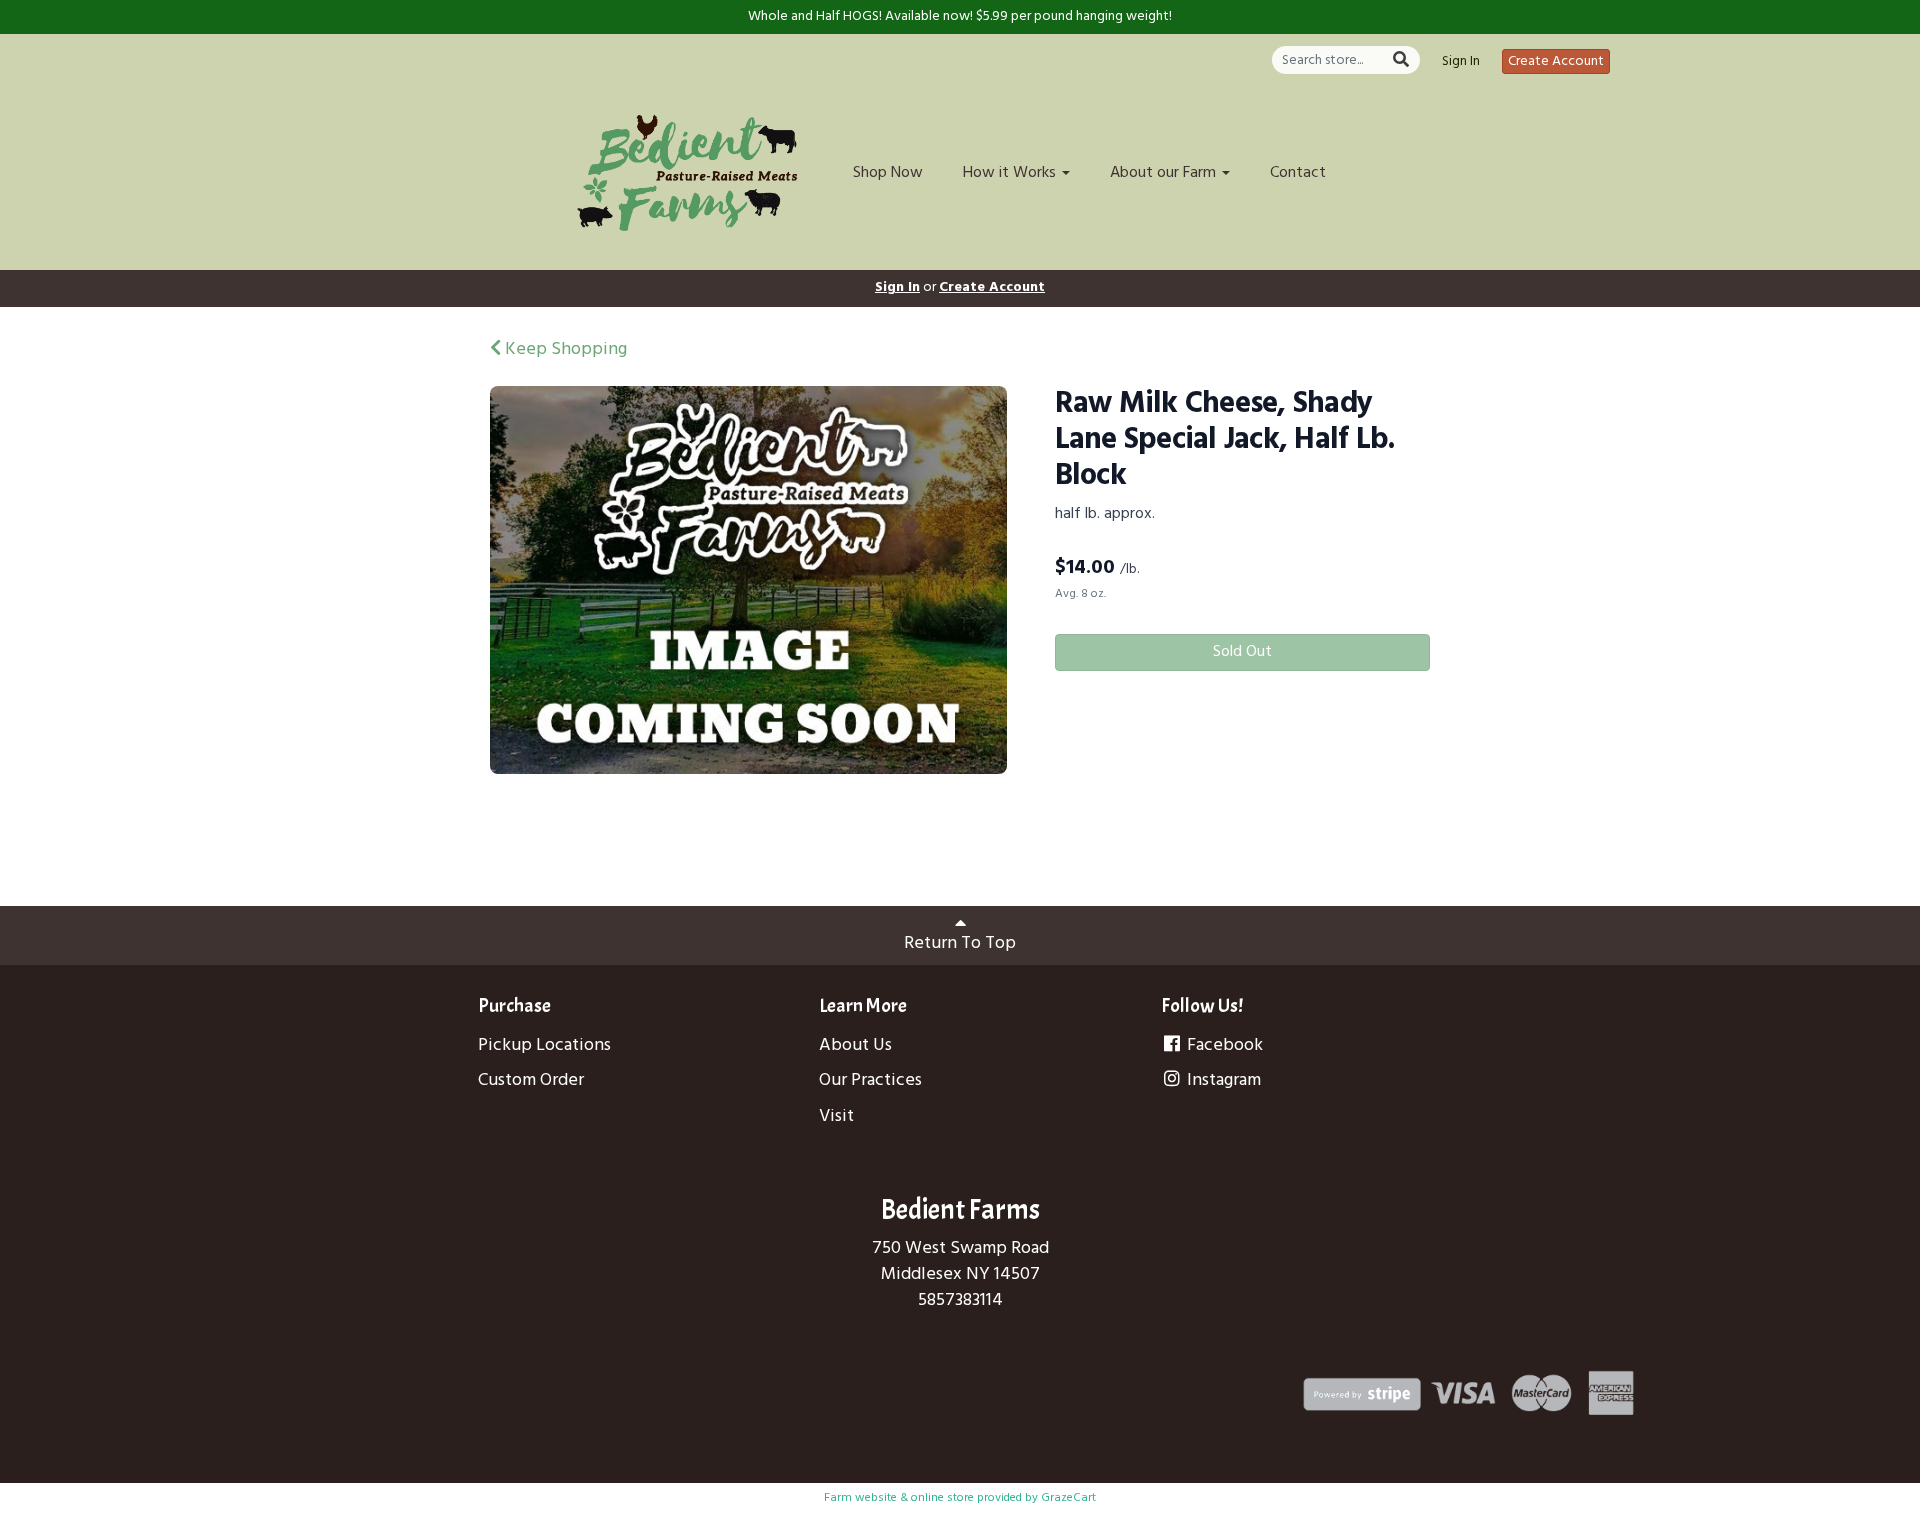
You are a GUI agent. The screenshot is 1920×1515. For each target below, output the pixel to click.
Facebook (1223, 1045)
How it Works (1011, 173)
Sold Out (1242, 652)
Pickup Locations (544, 1045)
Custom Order (531, 1080)
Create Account (1556, 61)
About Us (855, 1045)
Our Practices (870, 1080)
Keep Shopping (564, 349)
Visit (836, 1116)
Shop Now (888, 173)
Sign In (1461, 62)
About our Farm (1165, 173)
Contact (1298, 173)
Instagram (1222, 1080)
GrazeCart (1068, 1498)
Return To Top (960, 943)
